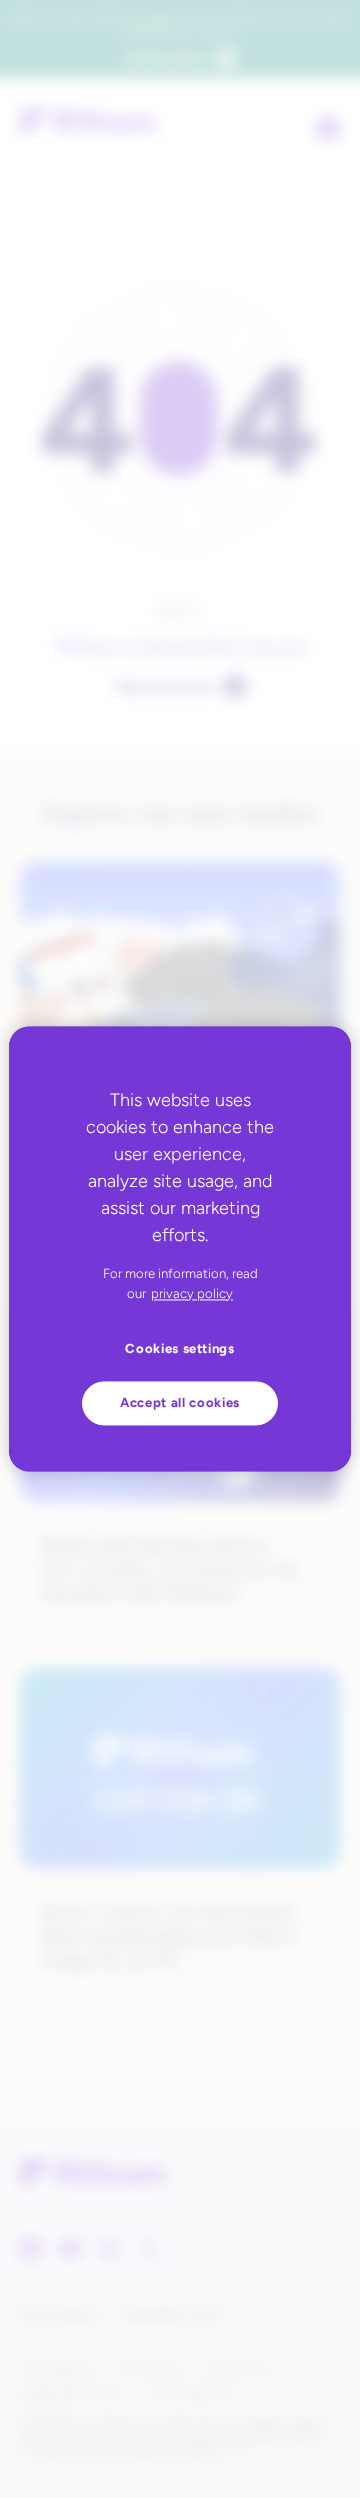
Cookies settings (180, 1349)
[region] (180, 1248)
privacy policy (192, 1293)
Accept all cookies (180, 1402)
